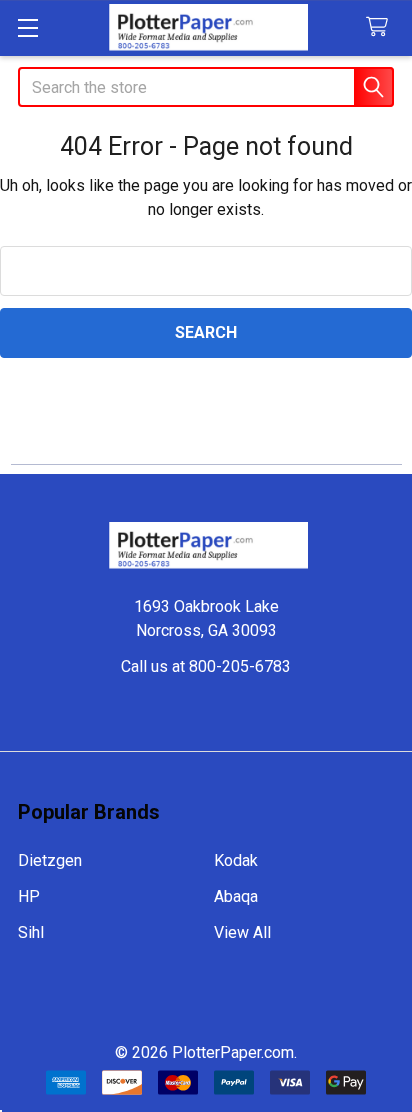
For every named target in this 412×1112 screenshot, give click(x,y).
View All (242, 932)
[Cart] (381, 27)
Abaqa (236, 896)
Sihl (31, 932)
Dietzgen (50, 860)
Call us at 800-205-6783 (206, 666)
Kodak (236, 860)
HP (29, 896)
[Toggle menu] (27, 27)
